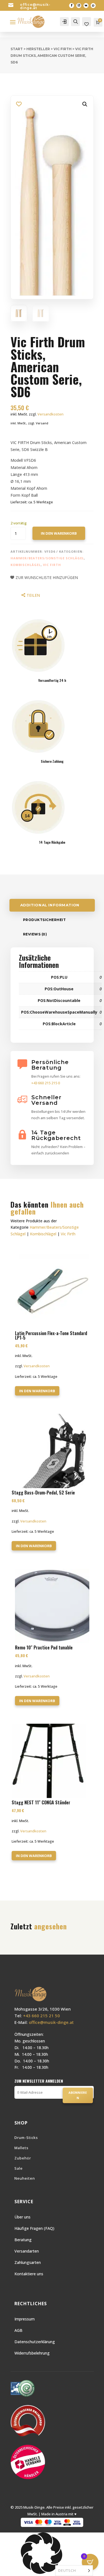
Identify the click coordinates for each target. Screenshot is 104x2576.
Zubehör (23, 2158)
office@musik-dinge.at (35, 6)
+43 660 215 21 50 (41, 2016)
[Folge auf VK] (86, 6)
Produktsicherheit (45, 920)
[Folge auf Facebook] (72, 6)
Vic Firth (63, 49)
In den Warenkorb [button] (37, 1391)
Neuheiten (25, 2178)
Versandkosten (50, 414)
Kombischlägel (26, 565)
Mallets (21, 2148)
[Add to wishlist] (19, 104)
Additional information (50, 905)
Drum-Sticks (26, 2138)
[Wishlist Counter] (87, 24)
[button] (85, 104)
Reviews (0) (35, 934)
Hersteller (38, 49)
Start (17, 49)
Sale (19, 2168)
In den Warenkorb (59, 533)
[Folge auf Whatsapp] (93, 6)
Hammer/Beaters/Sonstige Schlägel (47, 558)
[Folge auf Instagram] (79, 6)
